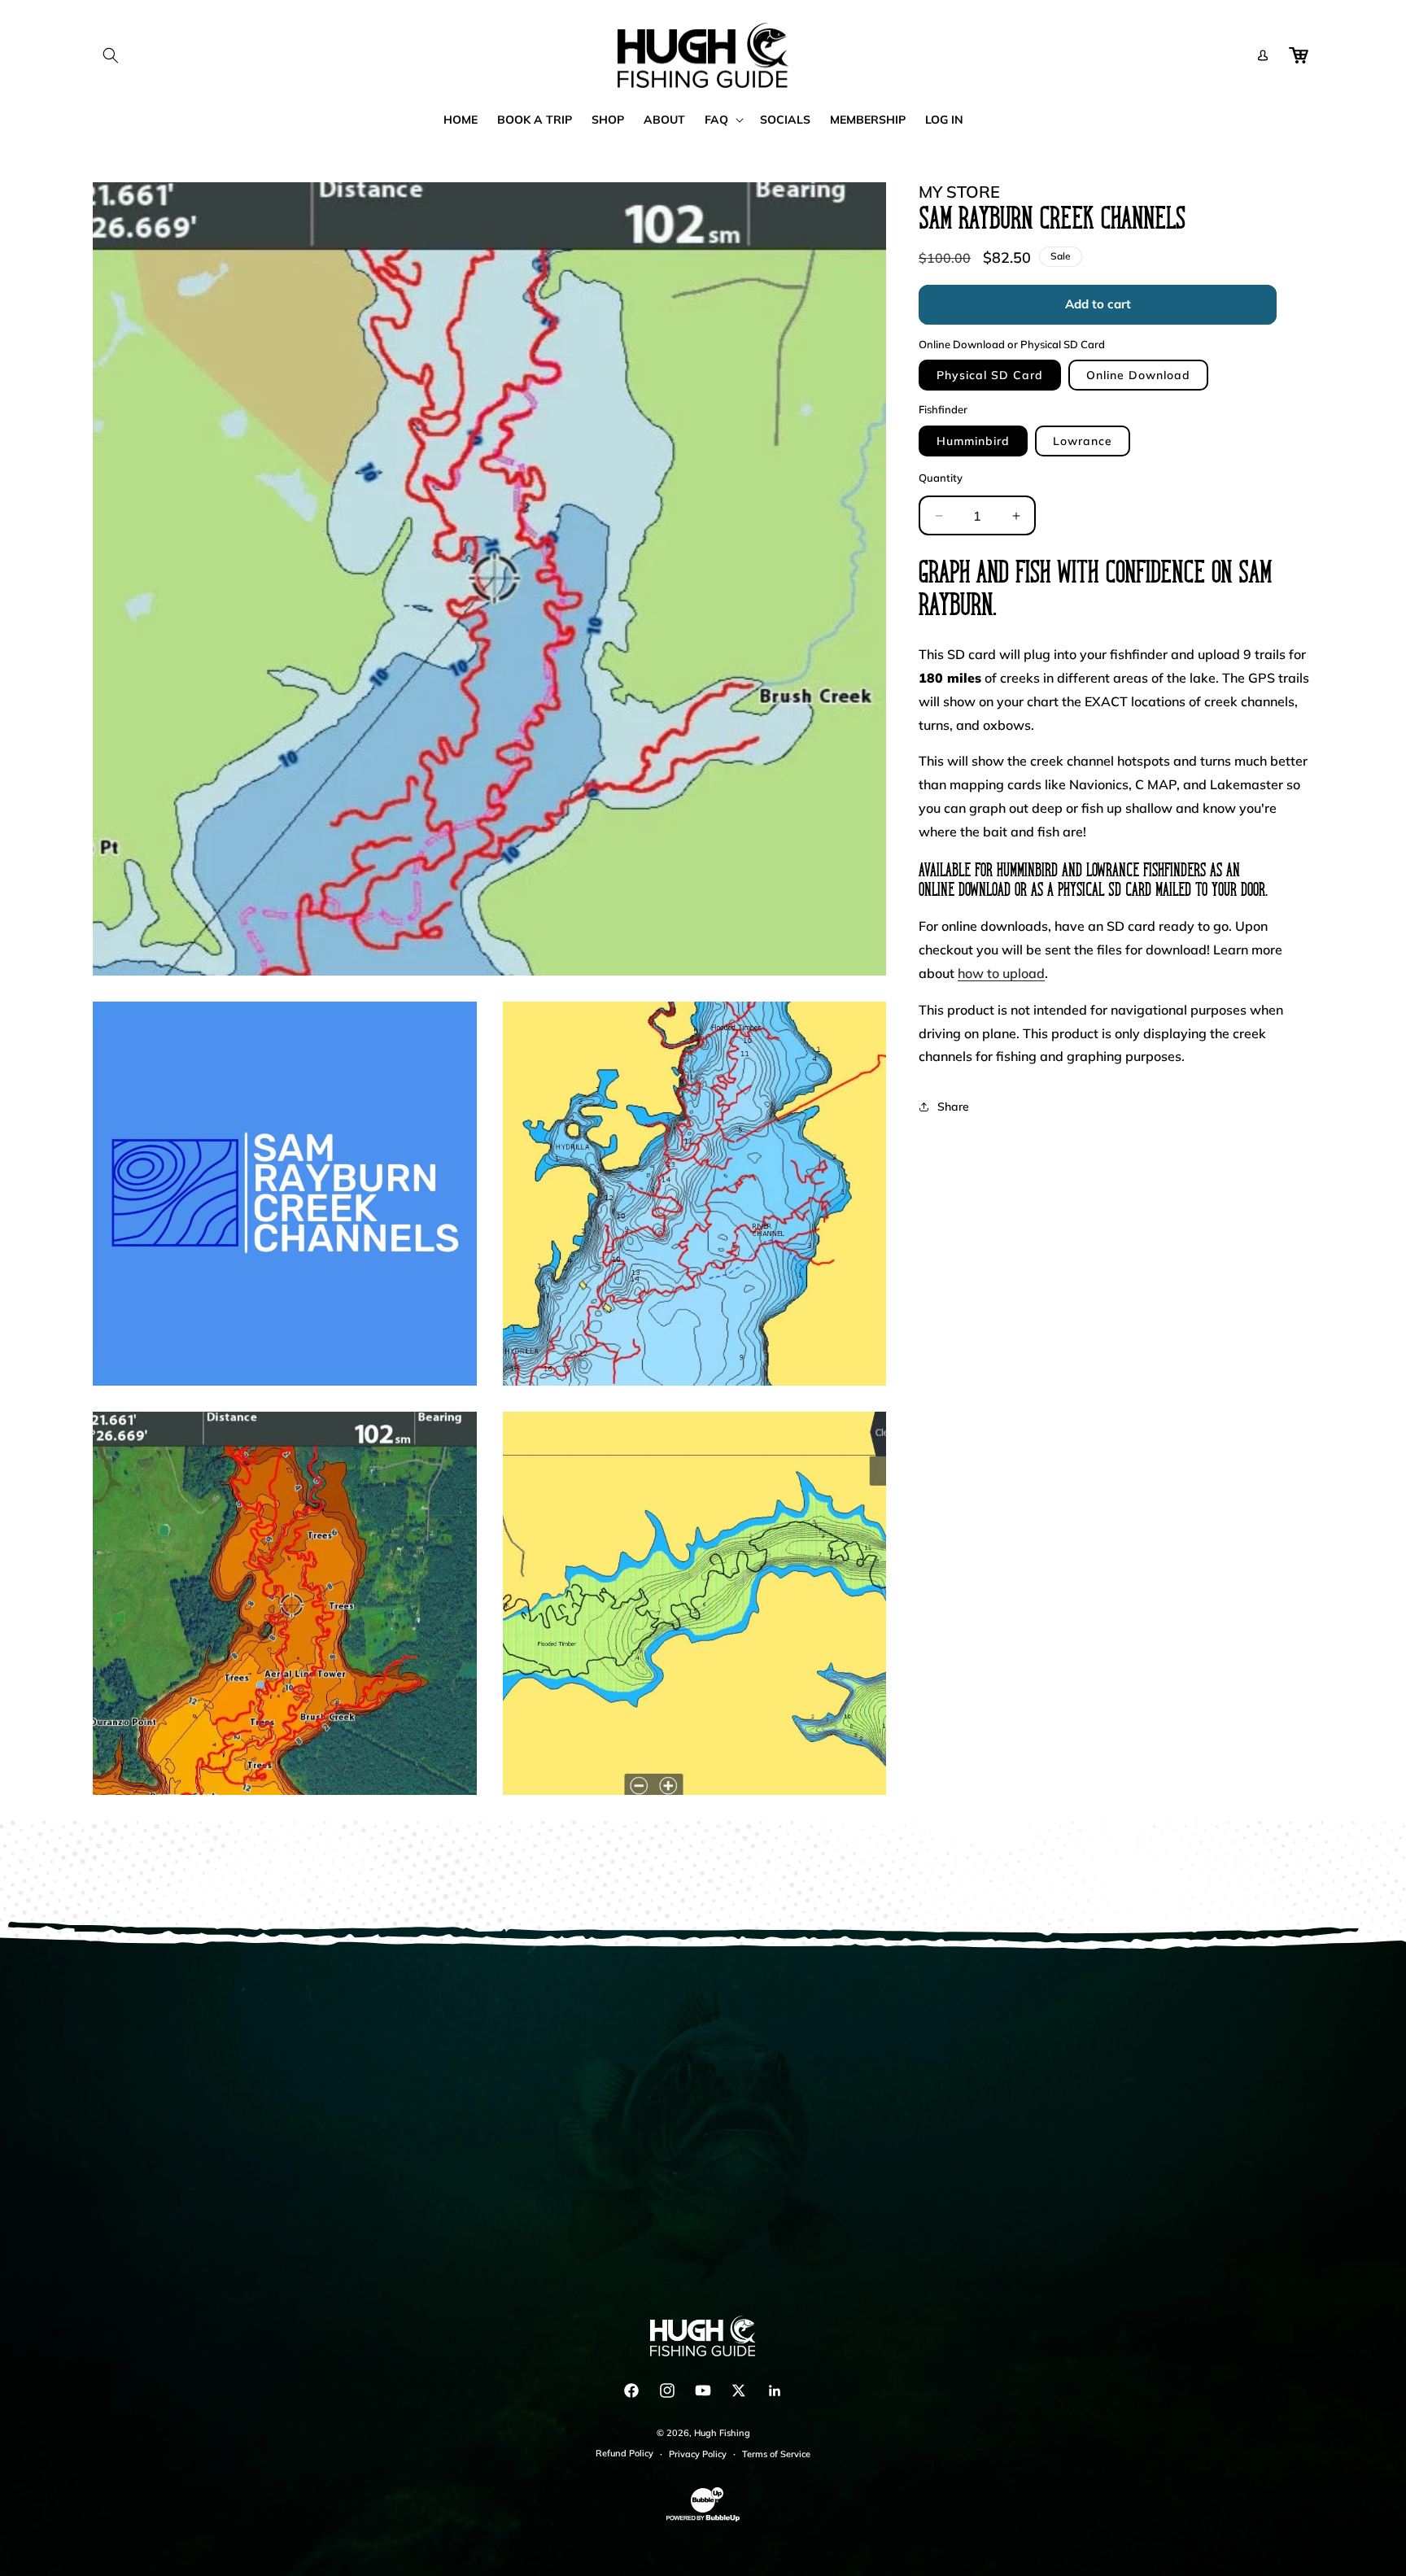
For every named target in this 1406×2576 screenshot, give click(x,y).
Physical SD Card (990, 376)
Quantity (941, 478)
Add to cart (1098, 305)
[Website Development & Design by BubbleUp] (703, 2519)
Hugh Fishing (722, 2433)
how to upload (1001, 973)
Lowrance (1083, 441)
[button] (111, 55)
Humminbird (973, 441)
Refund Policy (624, 2453)
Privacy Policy (698, 2454)
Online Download (1138, 376)
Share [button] (953, 1107)
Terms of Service (776, 2454)
